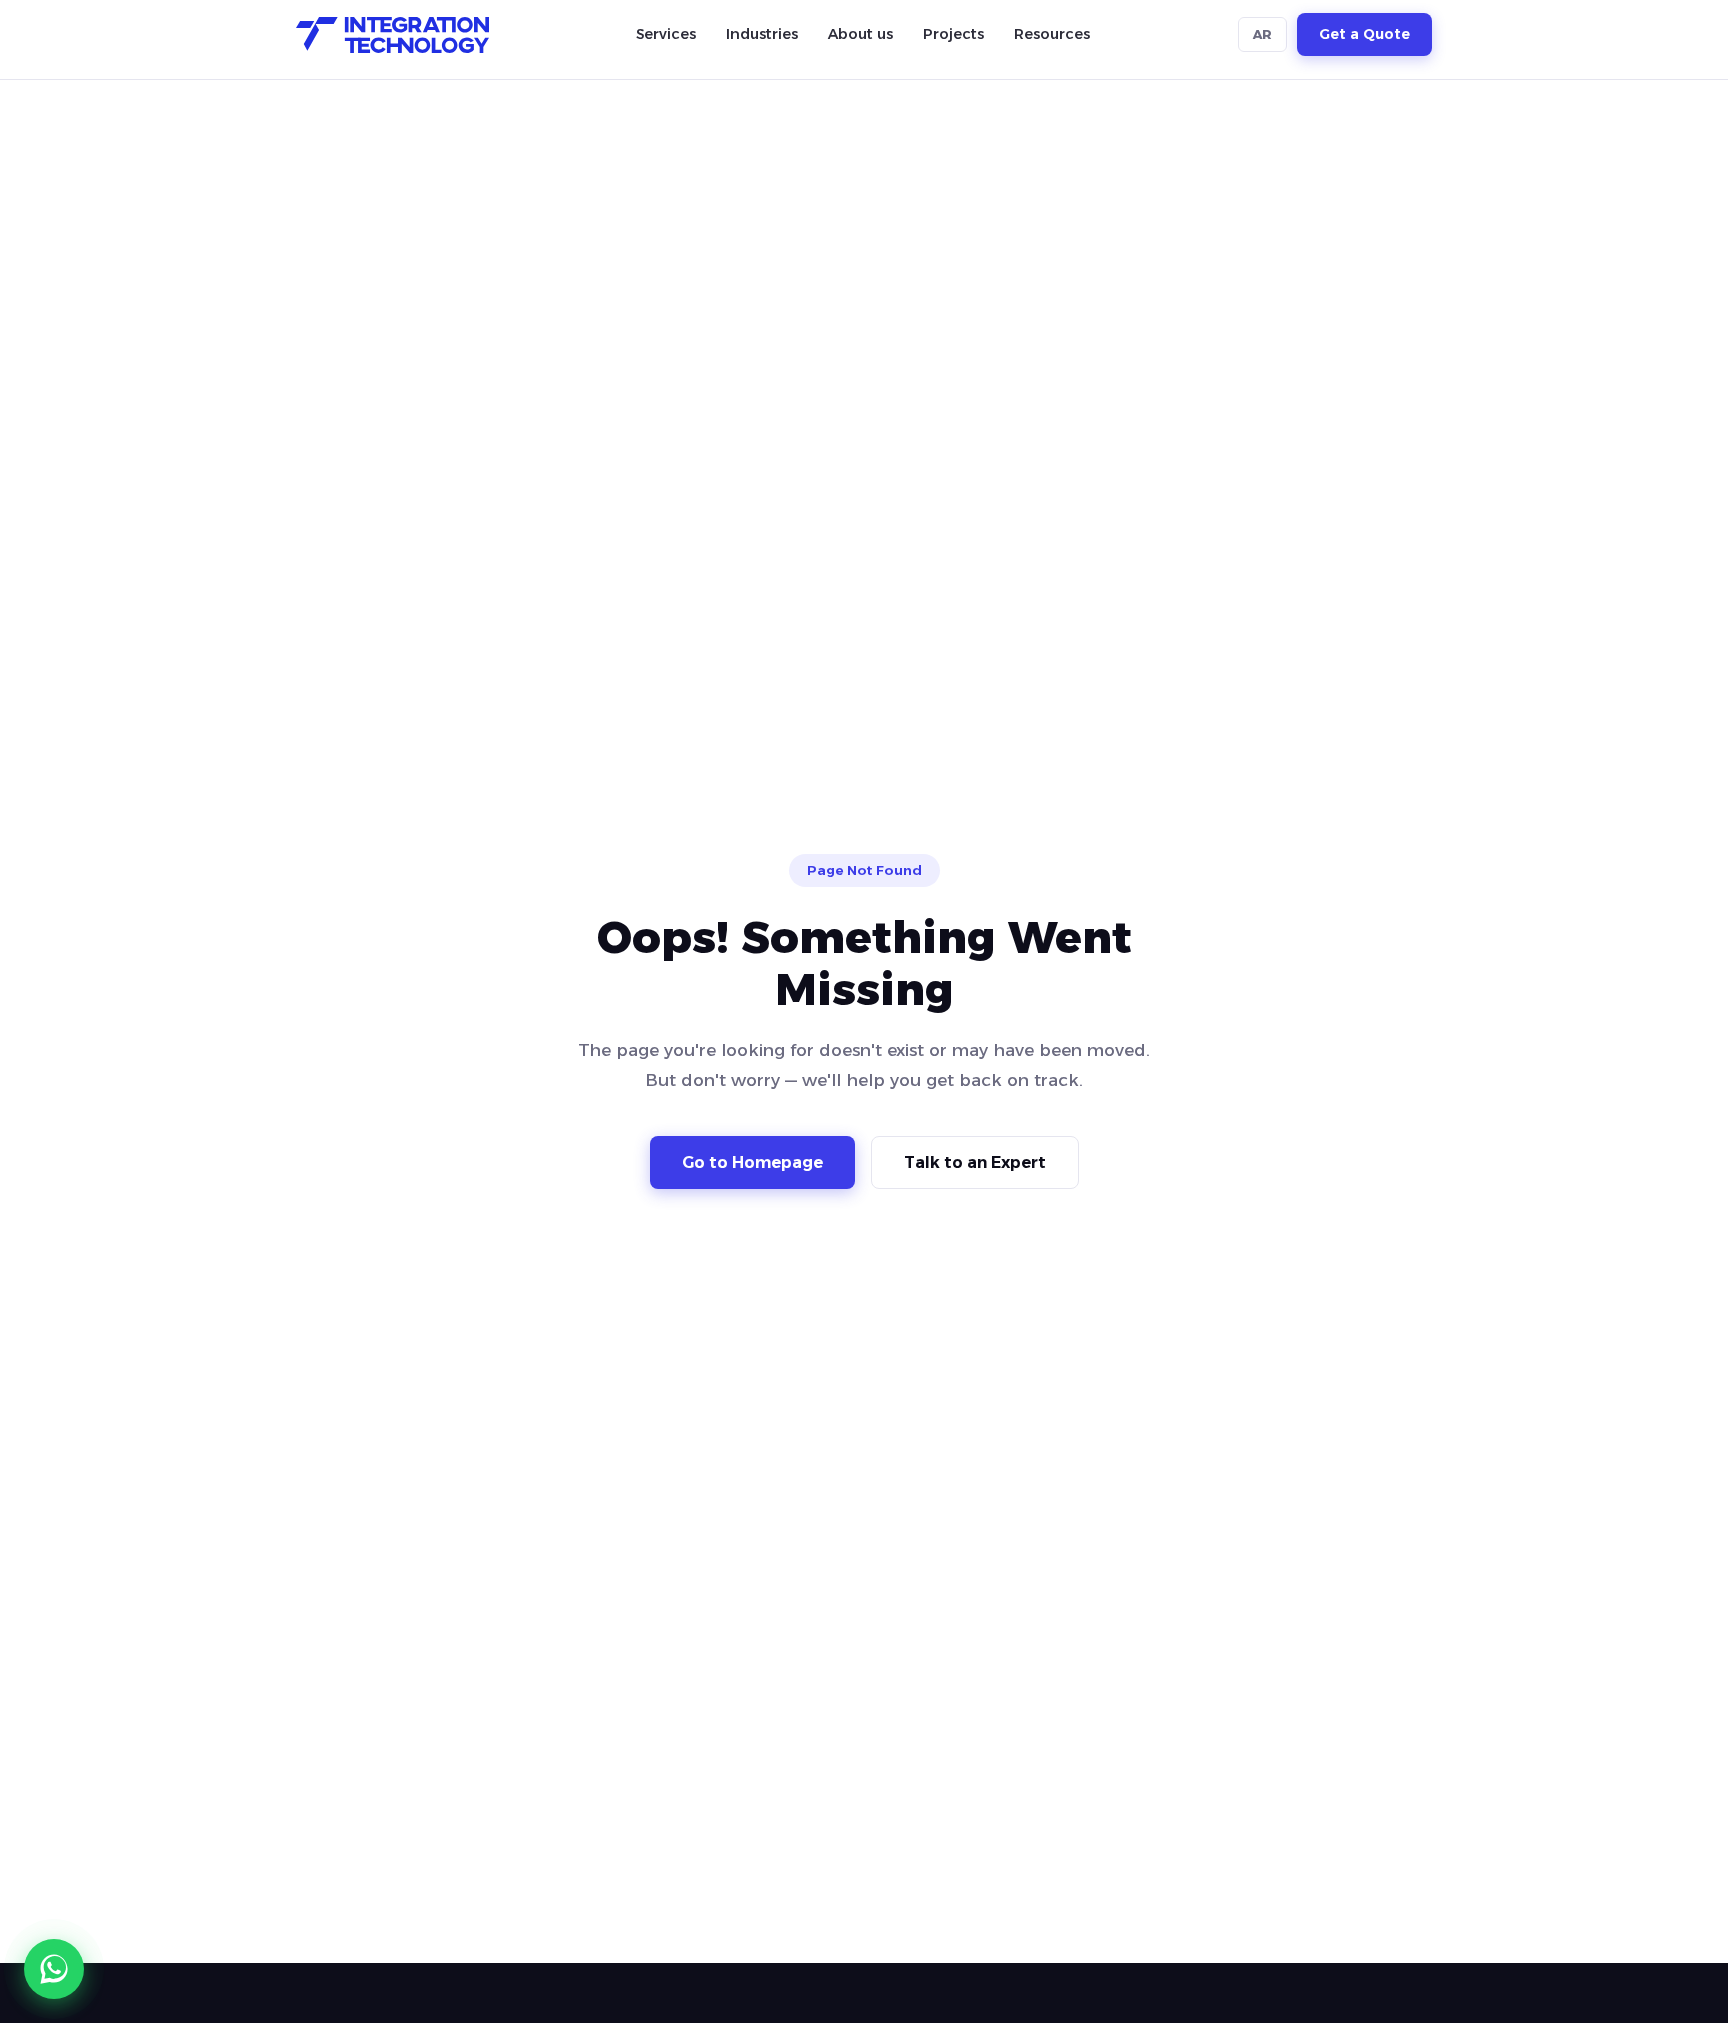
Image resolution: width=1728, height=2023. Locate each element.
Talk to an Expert (975, 1162)
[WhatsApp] (54, 1969)
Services (666, 34)
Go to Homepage (752, 1162)
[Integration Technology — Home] (392, 35)
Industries (762, 34)
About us (860, 34)
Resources (1052, 34)
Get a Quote (1364, 35)
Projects (953, 34)
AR (1262, 35)
